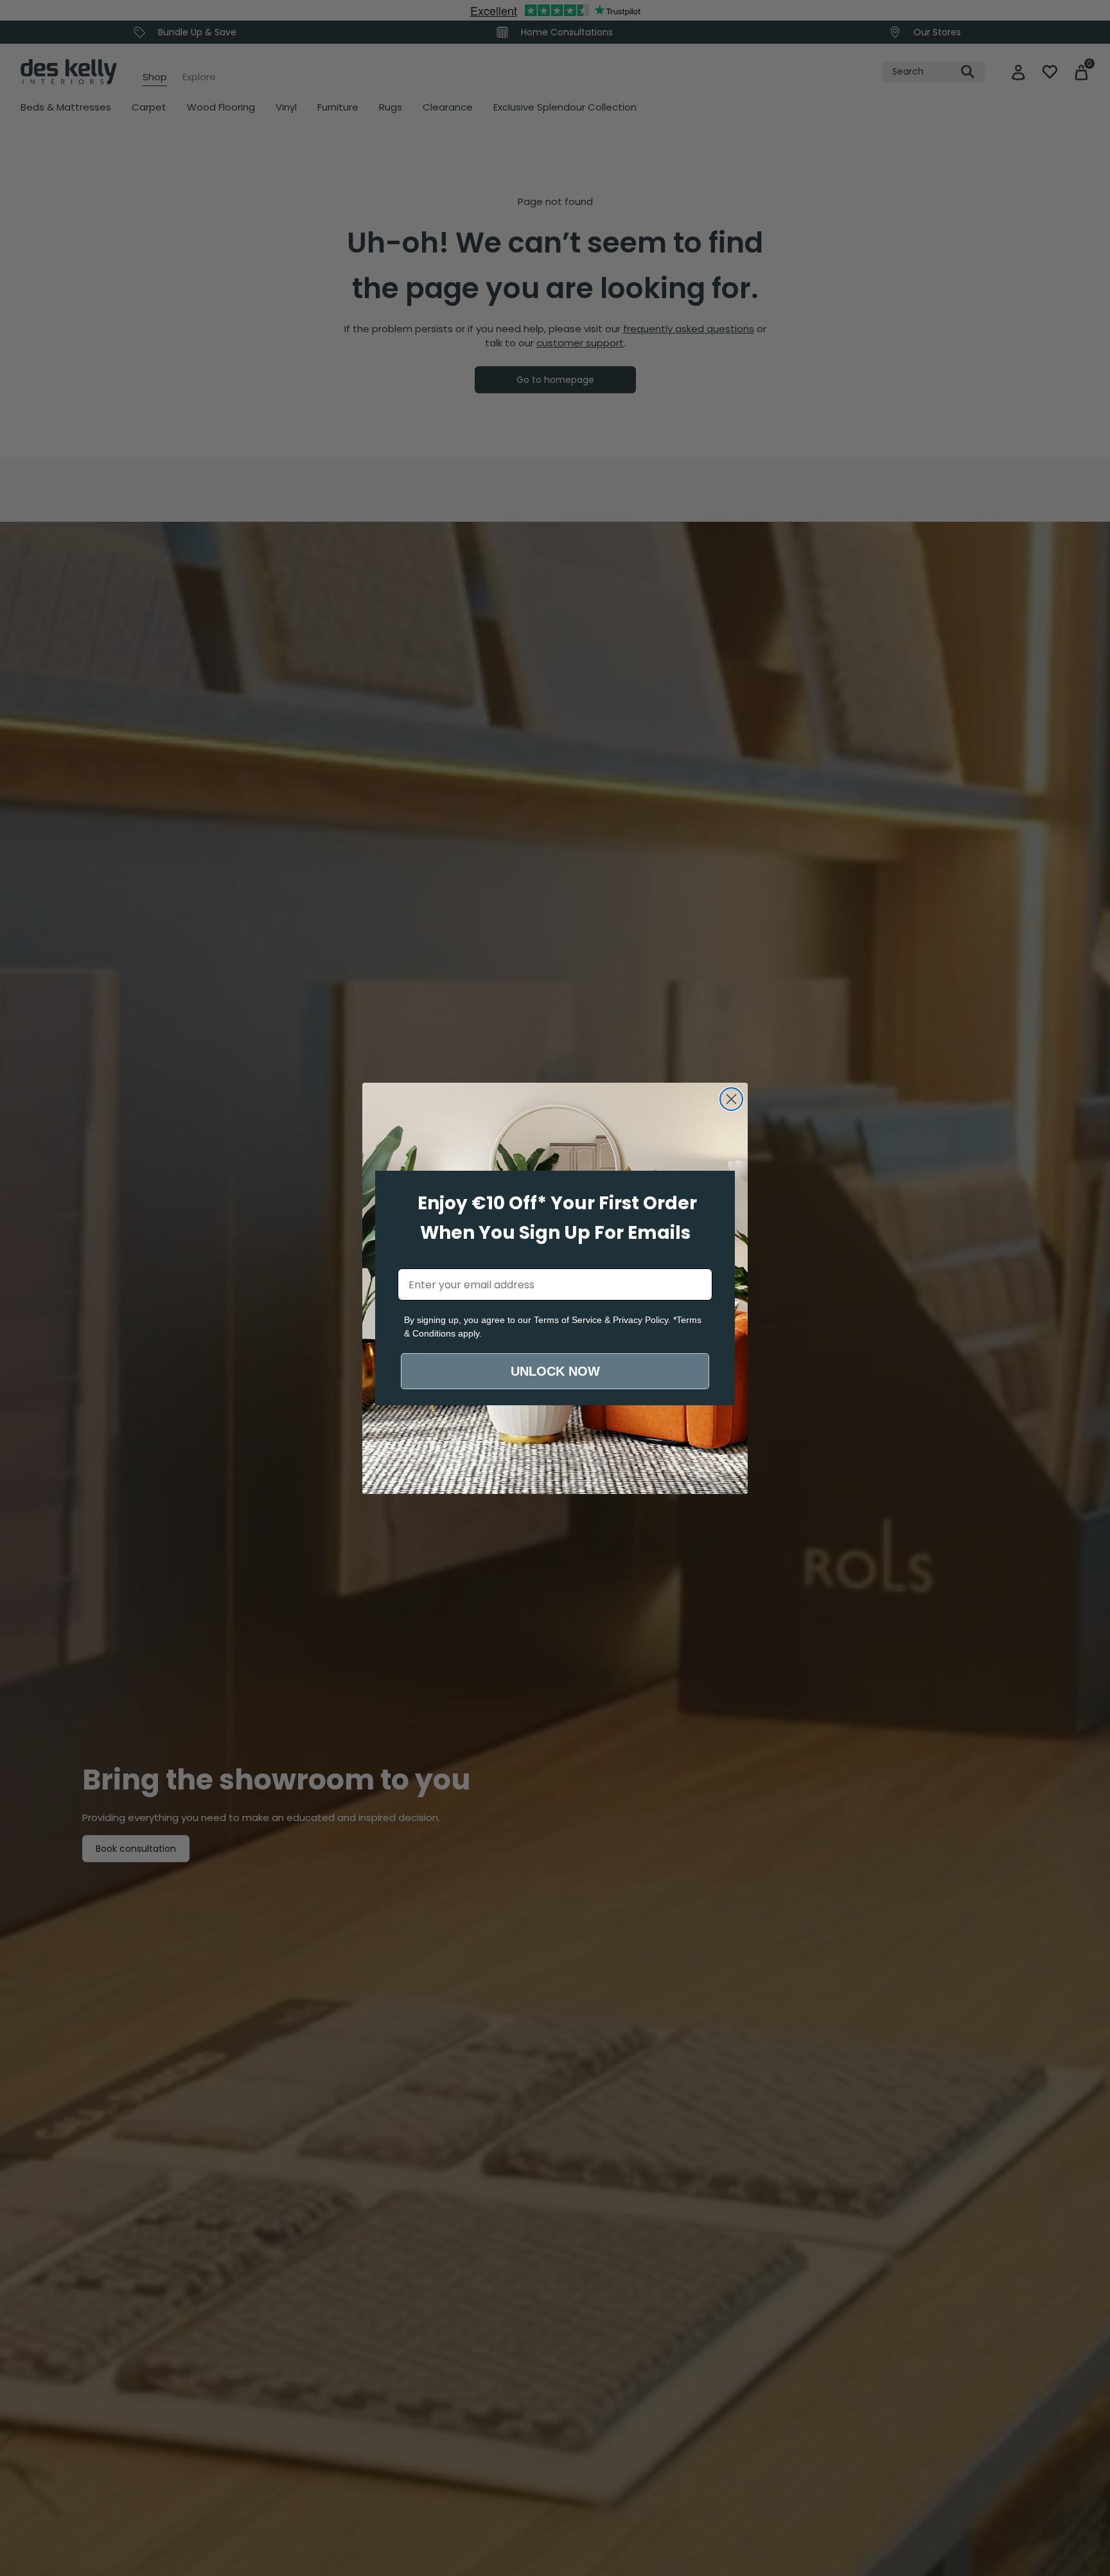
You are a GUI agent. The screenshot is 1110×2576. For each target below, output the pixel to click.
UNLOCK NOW (555, 1371)
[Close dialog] (731, 1099)
